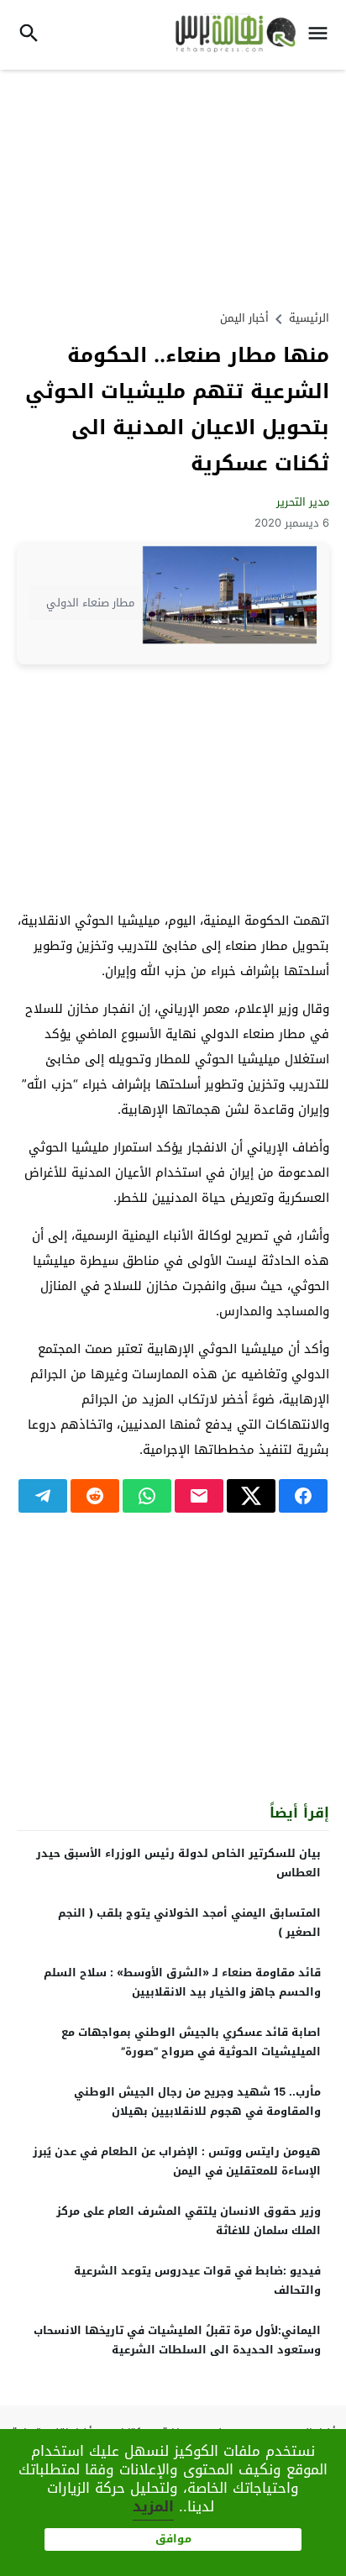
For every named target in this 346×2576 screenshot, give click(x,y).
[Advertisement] (173, 187)
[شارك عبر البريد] (199, 1496)
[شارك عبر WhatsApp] (147, 1496)
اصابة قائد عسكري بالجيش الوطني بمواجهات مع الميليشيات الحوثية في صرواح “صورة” (191, 2042)
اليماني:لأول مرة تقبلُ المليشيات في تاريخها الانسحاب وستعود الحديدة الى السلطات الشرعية (177, 2340)
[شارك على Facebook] (303, 1496)
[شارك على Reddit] (95, 1496)
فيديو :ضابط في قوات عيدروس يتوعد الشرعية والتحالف (197, 2280)
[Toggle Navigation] (322, 35)
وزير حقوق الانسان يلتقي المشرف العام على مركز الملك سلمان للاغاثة (189, 2221)
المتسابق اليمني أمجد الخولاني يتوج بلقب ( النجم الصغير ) (189, 1923)
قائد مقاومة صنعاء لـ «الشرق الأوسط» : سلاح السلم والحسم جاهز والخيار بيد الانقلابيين (182, 1982)
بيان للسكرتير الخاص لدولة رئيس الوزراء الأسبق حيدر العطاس (178, 1863)
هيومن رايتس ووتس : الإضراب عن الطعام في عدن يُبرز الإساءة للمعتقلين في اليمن (177, 2161)
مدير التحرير (303, 502)
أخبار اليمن (244, 318)
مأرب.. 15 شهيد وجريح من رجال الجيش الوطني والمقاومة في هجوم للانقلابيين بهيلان (197, 2101)
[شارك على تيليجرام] (43, 1496)
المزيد (153, 2506)
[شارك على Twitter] (251, 1496)
